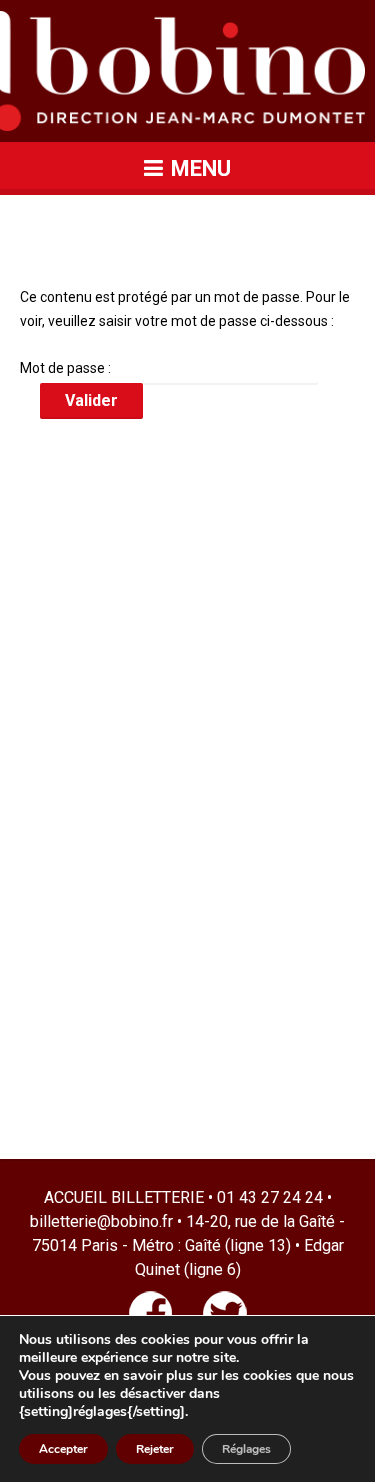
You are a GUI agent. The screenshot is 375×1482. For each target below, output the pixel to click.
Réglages (246, 1449)
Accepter (63, 1449)
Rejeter (155, 1449)
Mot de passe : (67, 368)
